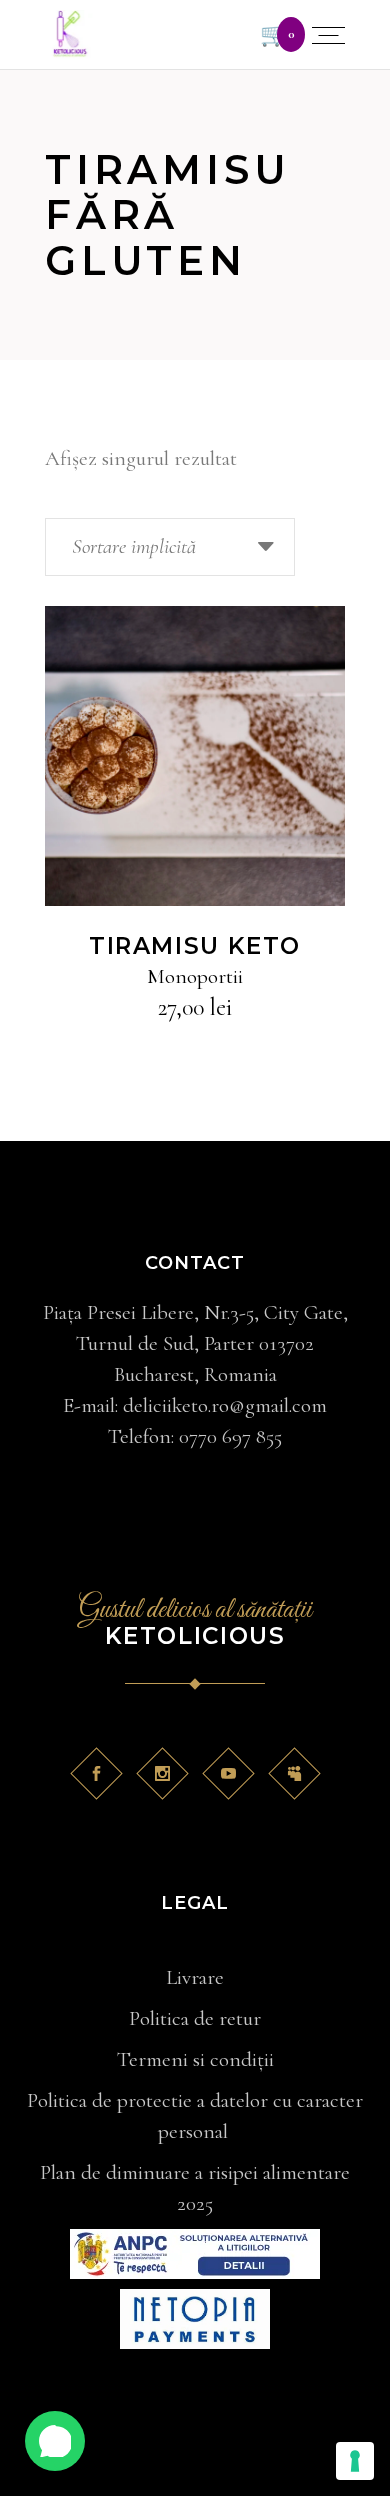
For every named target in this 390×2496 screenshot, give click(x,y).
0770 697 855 (230, 1436)
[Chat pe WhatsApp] (55, 2441)
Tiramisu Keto (195, 946)
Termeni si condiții (195, 2059)
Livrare (195, 1977)
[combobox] (170, 547)
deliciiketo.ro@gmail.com (225, 1405)
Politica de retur (195, 2018)
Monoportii (195, 976)
